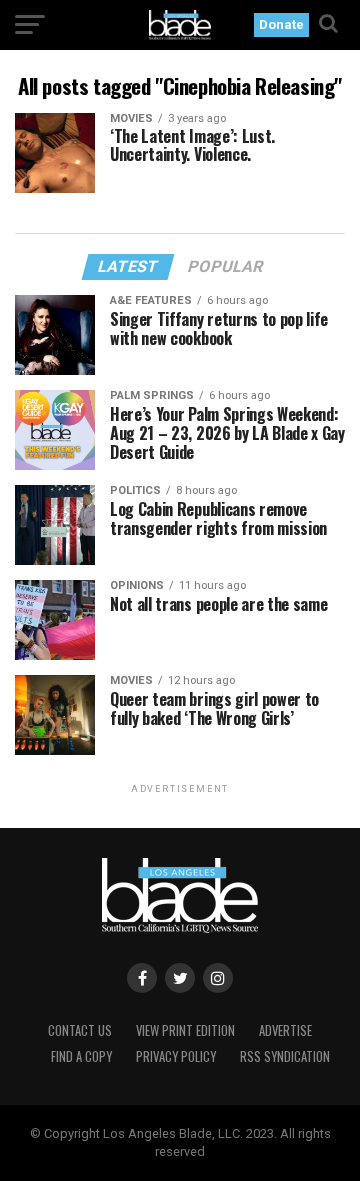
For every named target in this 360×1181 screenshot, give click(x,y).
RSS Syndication (285, 1056)
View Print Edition (185, 1030)
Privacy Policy (176, 1056)
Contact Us (80, 1030)
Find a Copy (81, 1056)
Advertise (285, 1030)
